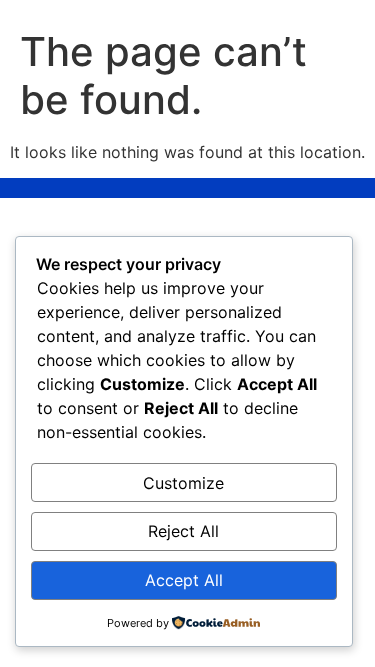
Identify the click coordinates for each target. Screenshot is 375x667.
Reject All (183, 531)
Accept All (184, 580)
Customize (183, 483)
